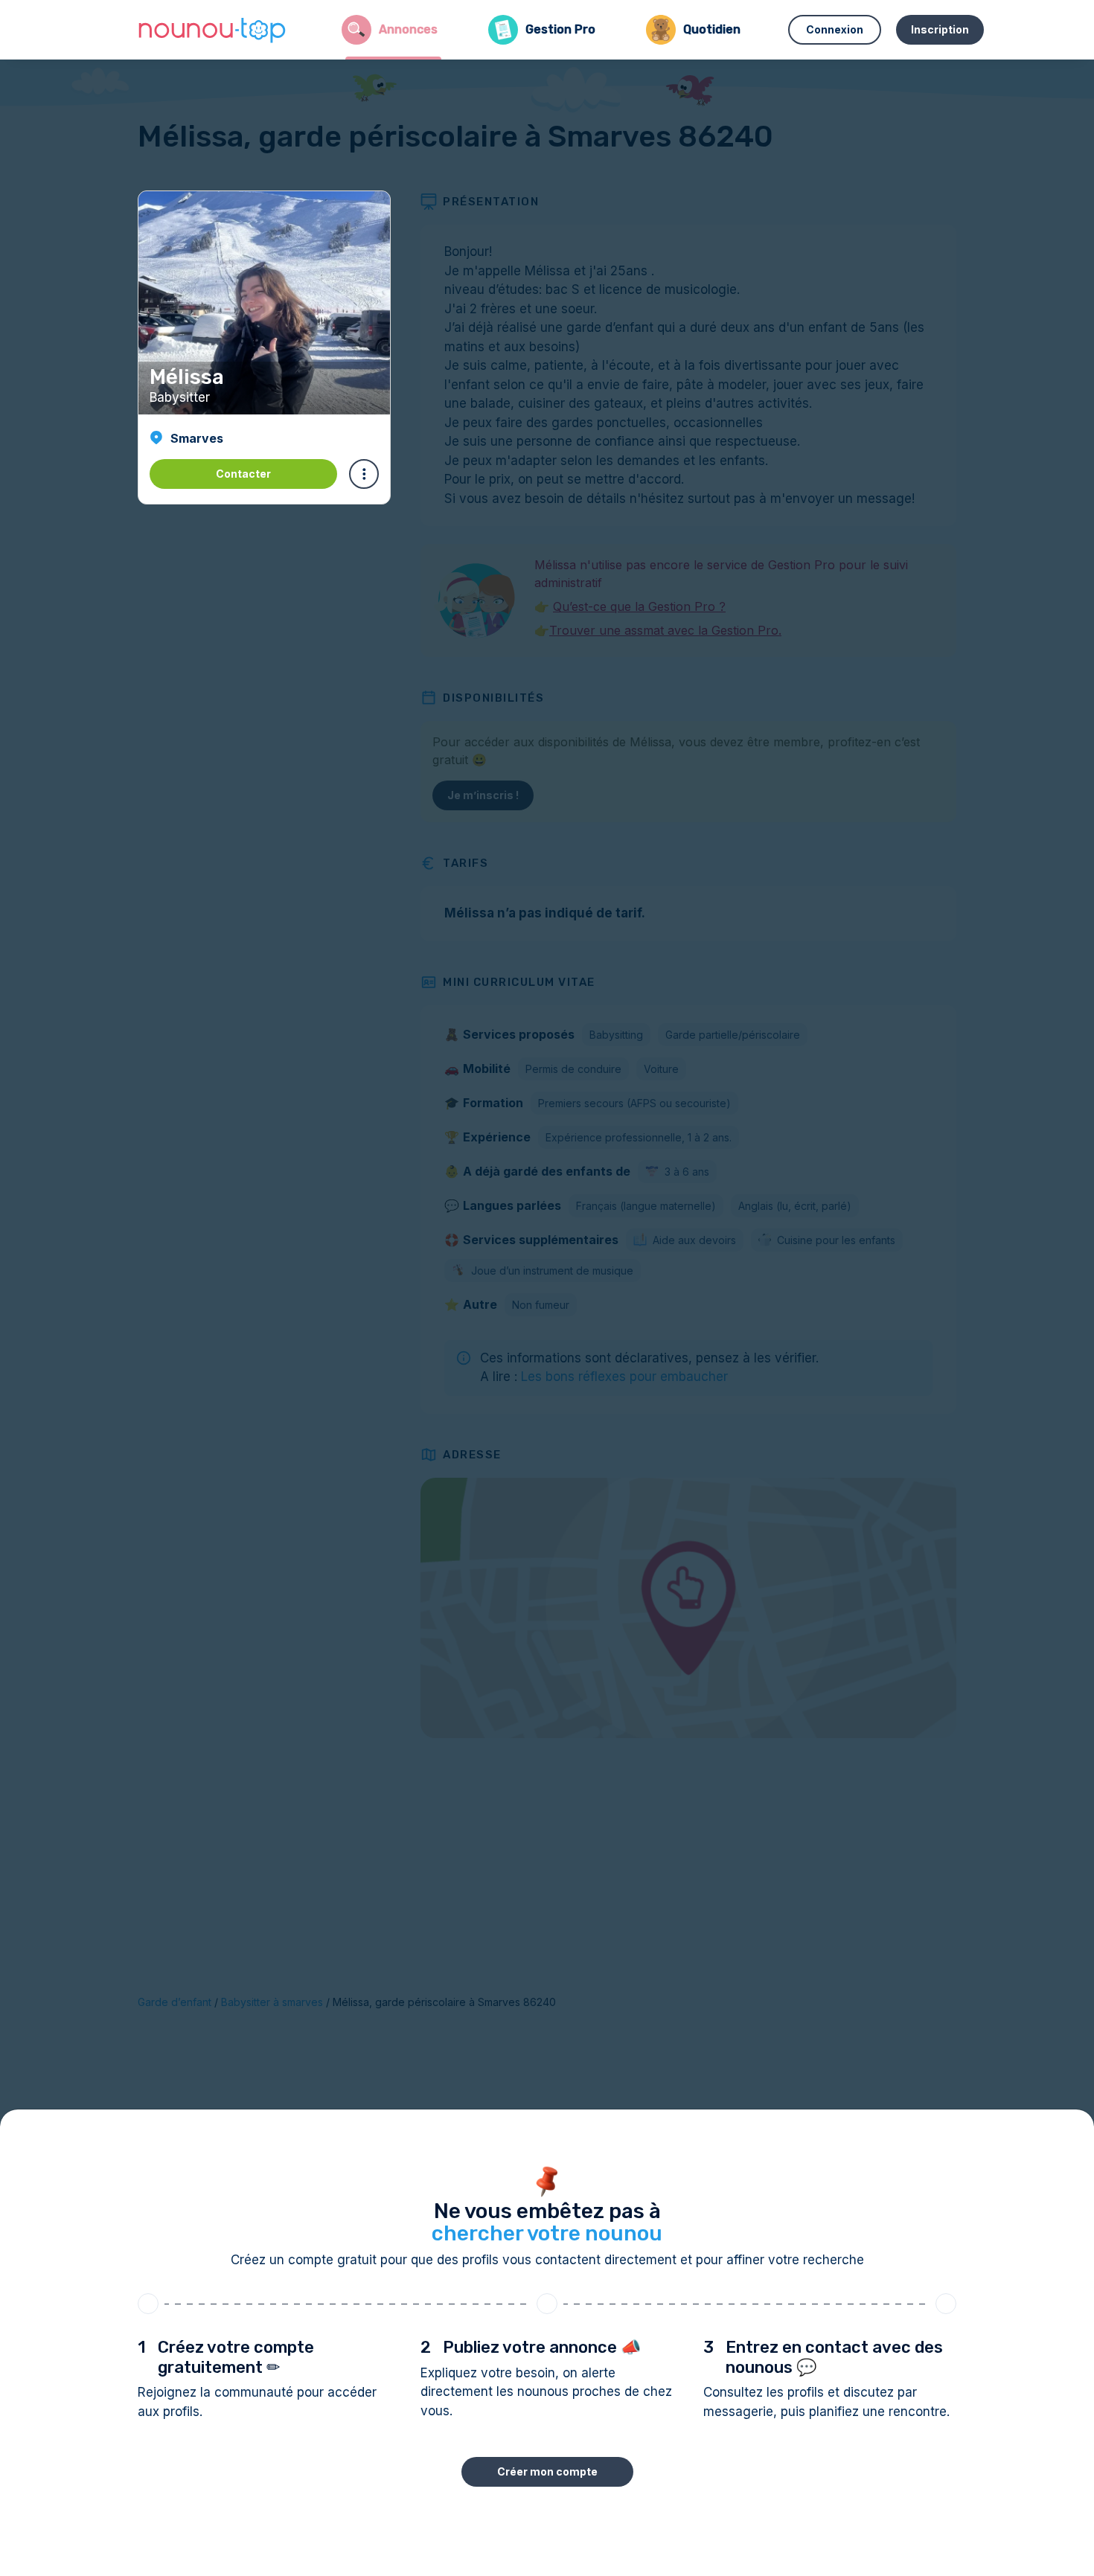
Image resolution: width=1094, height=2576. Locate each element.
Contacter (243, 474)
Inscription (940, 29)
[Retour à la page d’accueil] (212, 30)
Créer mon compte (547, 2471)
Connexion (835, 29)
